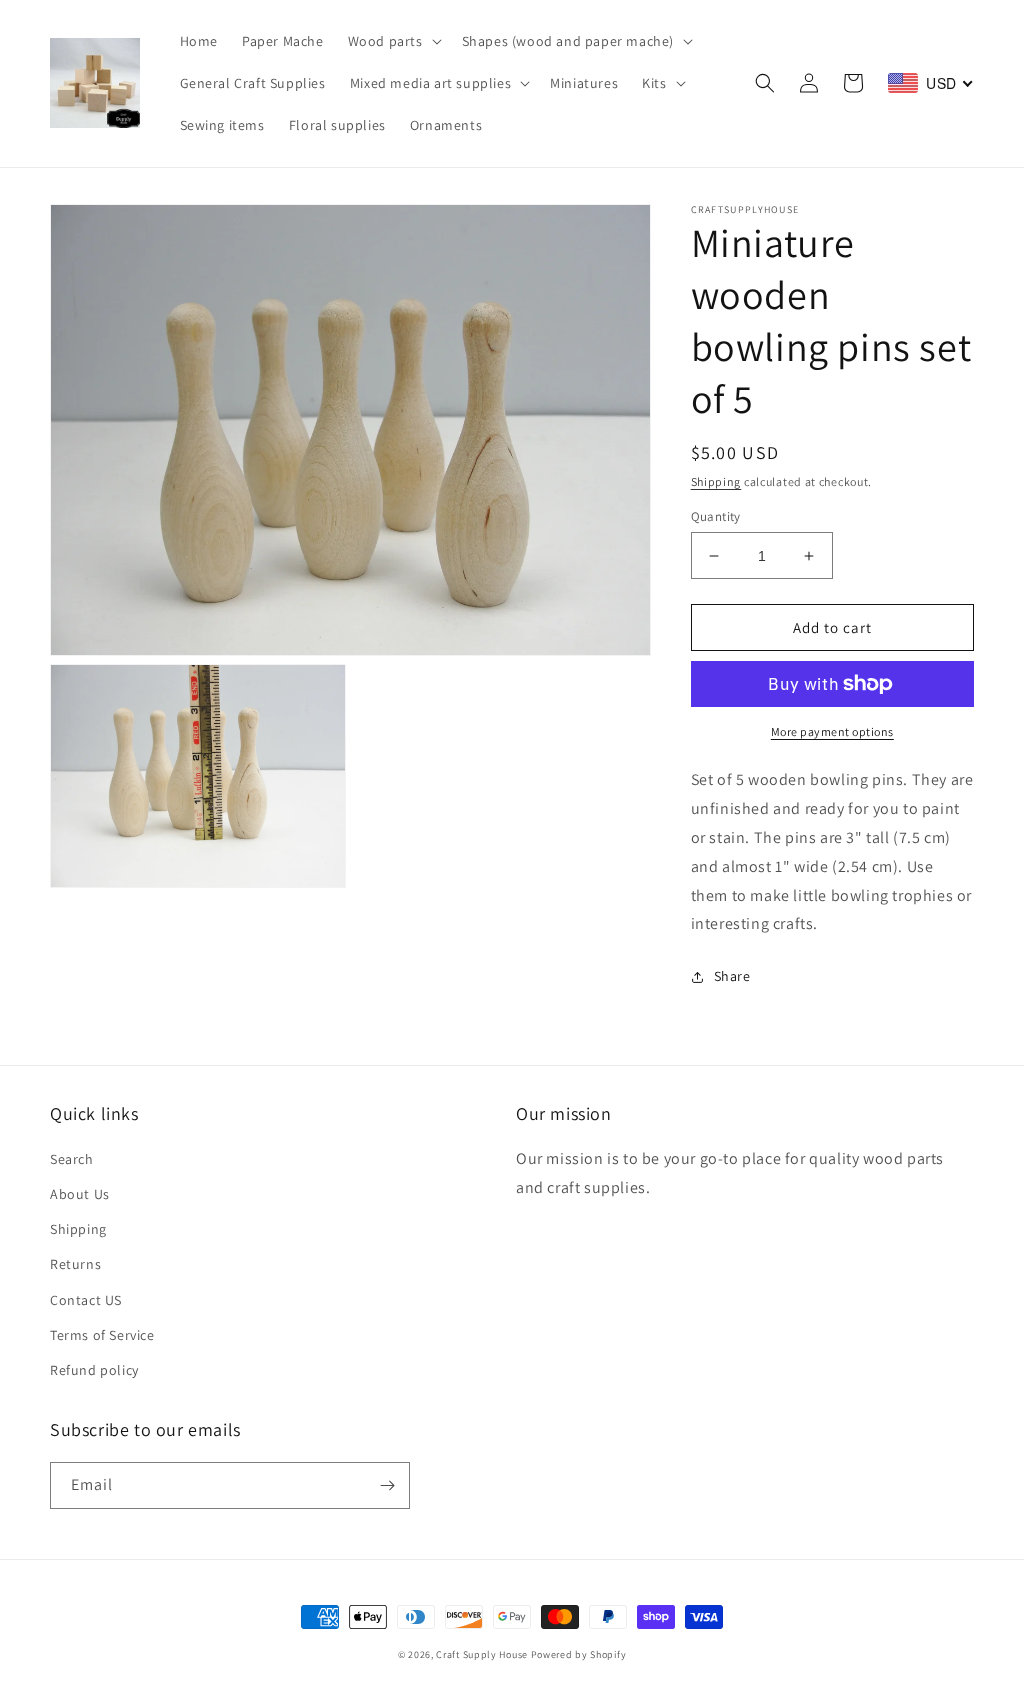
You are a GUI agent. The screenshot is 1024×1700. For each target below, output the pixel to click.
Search (72, 1159)
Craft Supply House (482, 1654)
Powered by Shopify (579, 1654)
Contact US (86, 1300)
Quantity (716, 516)
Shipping (716, 481)
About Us (80, 1194)
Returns (75, 1264)
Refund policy (94, 1370)
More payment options (832, 731)
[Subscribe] (387, 1485)
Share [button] (732, 976)
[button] (393, 41)
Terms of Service (102, 1335)
